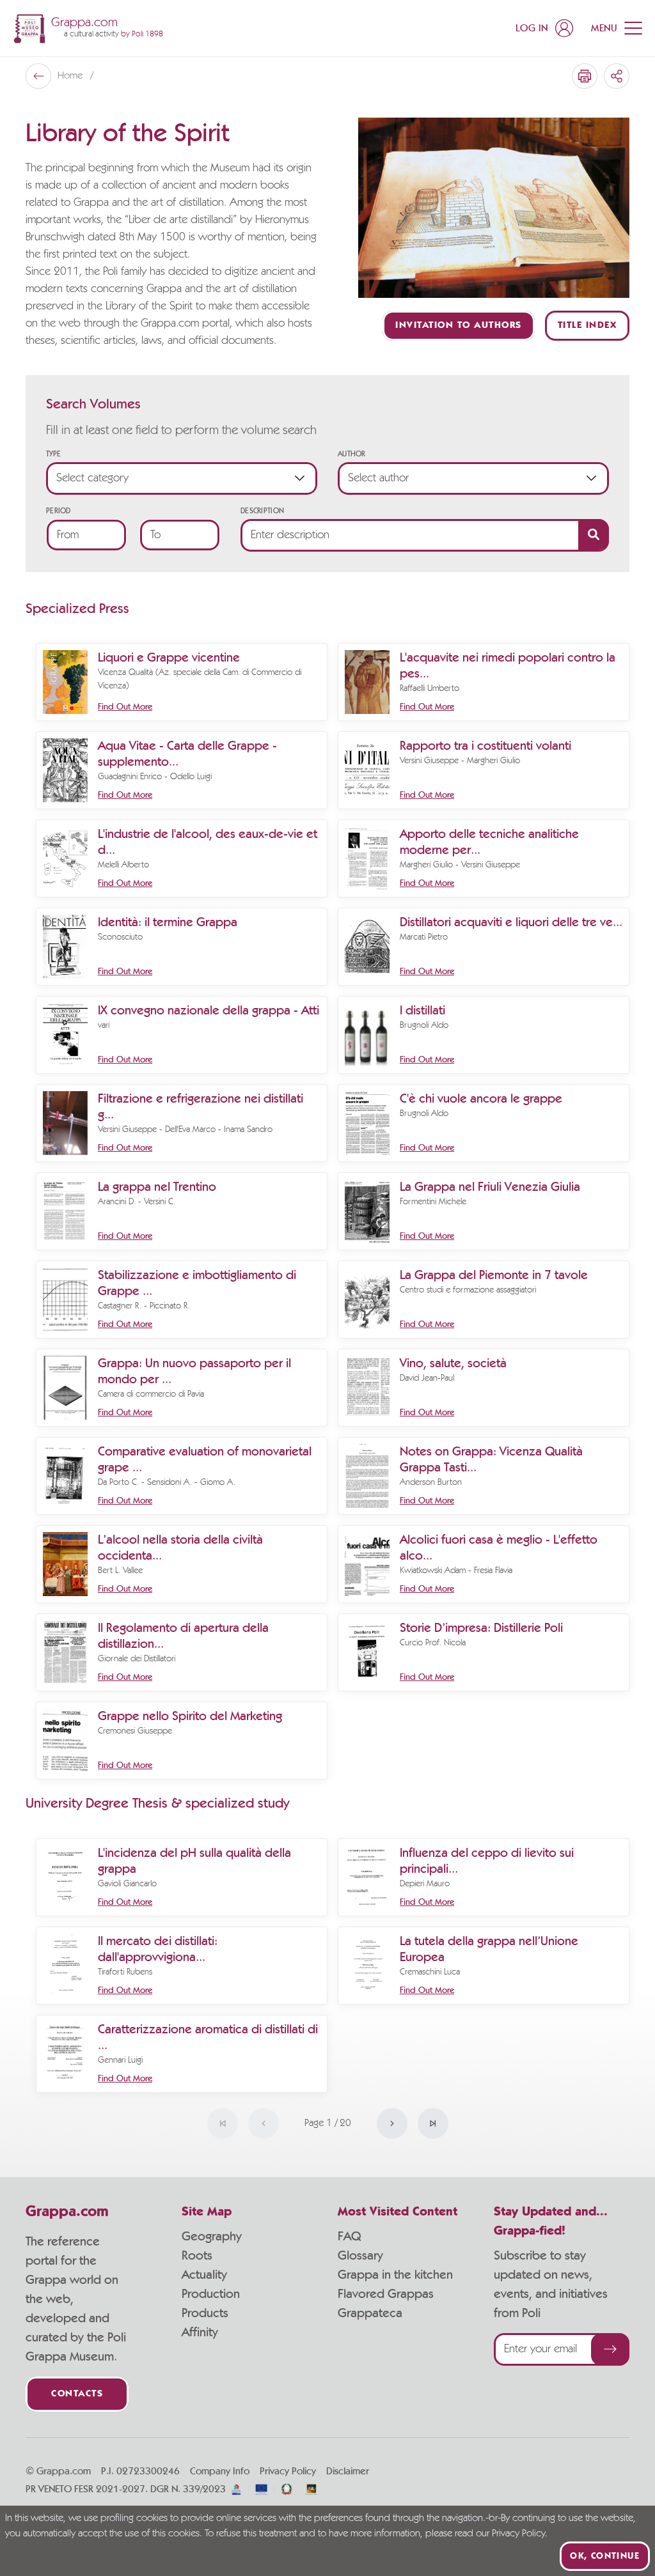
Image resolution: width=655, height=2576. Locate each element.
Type (53, 454)
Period (59, 511)
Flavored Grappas (386, 2294)
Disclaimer (348, 2471)
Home (71, 76)
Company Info (220, 2471)
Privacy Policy (288, 2471)
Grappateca (370, 2313)
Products (205, 2313)
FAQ (349, 2237)
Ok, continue (605, 2556)
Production (211, 2294)
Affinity (200, 2332)
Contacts (77, 2394)
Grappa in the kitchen (395, 2275)
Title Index (588, 326)
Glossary (360, 2256)
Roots (197, 2256)
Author (352, 454)
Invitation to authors (459, 326)
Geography (212, 2237)
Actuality (204, 2275)
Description (262, 511)
